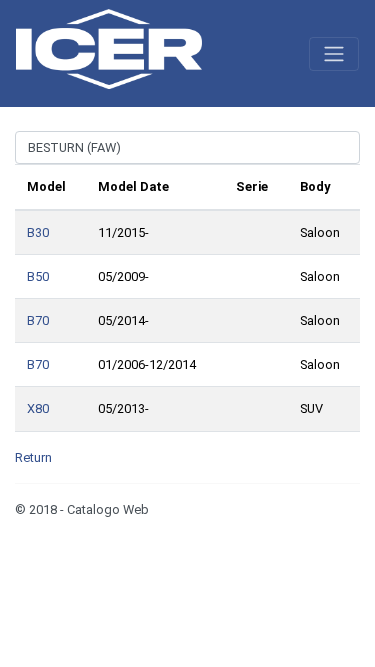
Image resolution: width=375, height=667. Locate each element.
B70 (38, 320)
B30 (38, 232)
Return (33, 457)
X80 (38, 408)
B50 (38, 276)
